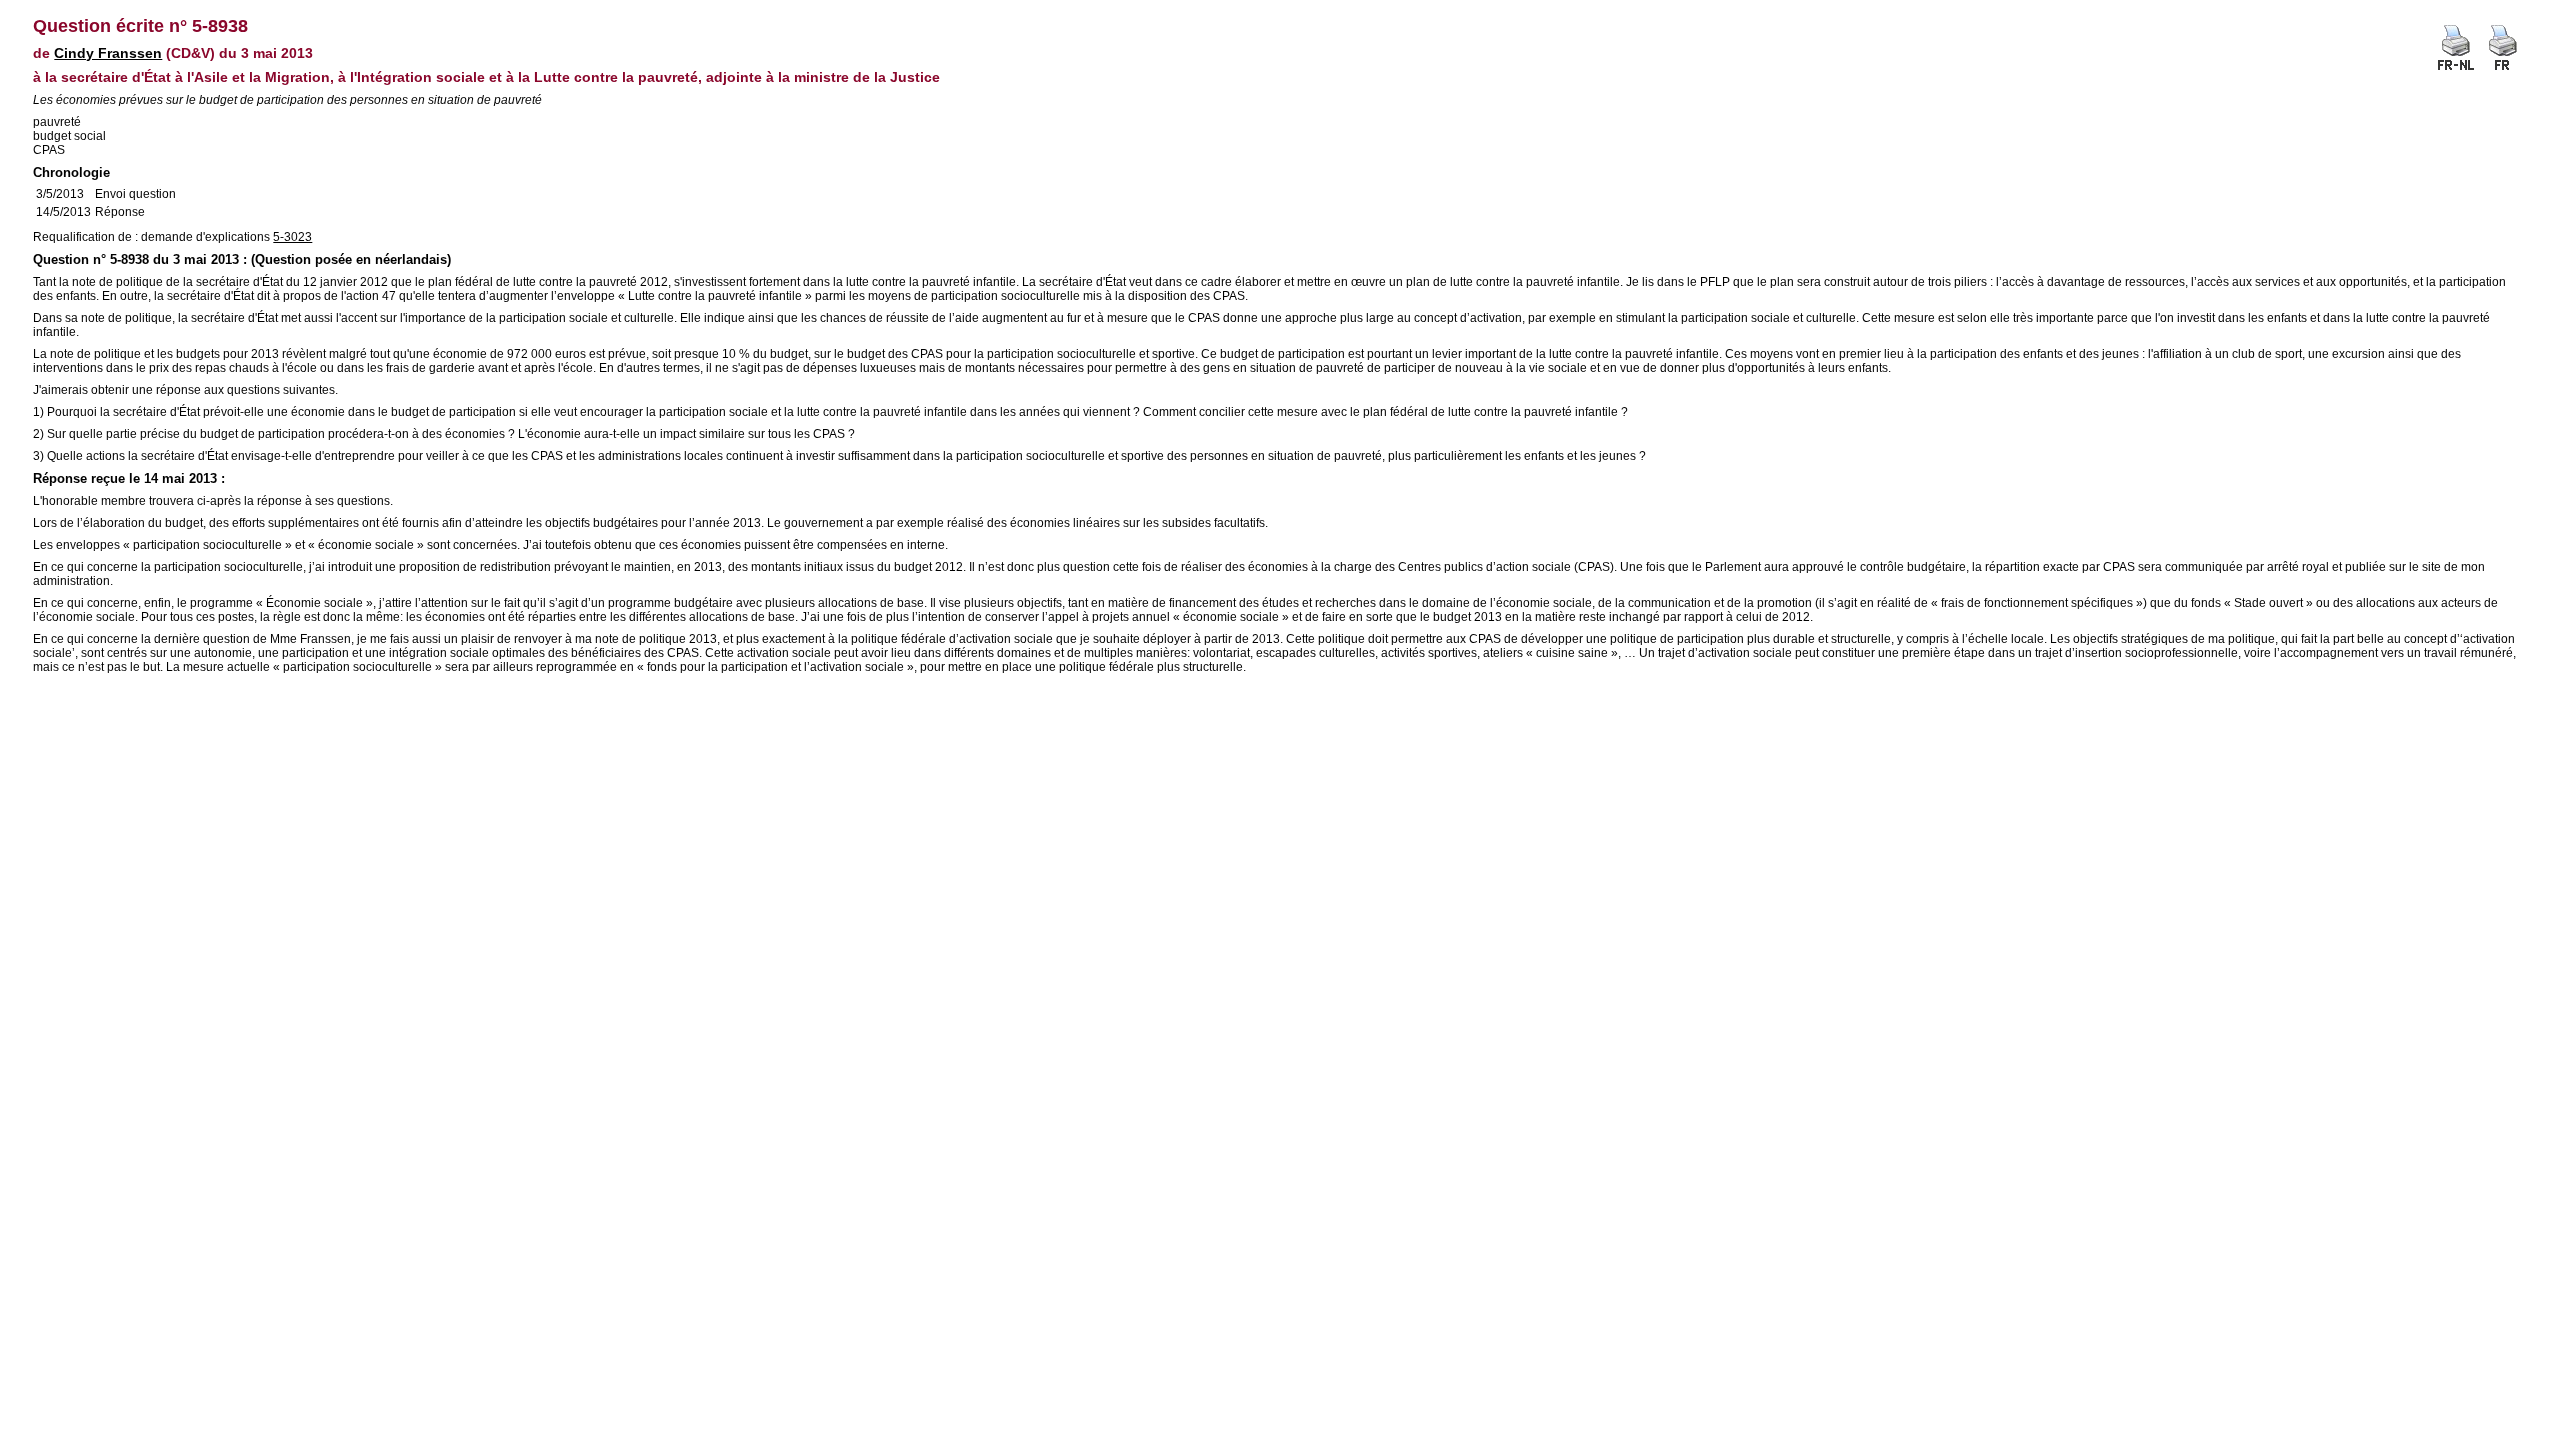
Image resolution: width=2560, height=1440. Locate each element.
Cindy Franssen (108, 53)
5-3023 (292, 237)
